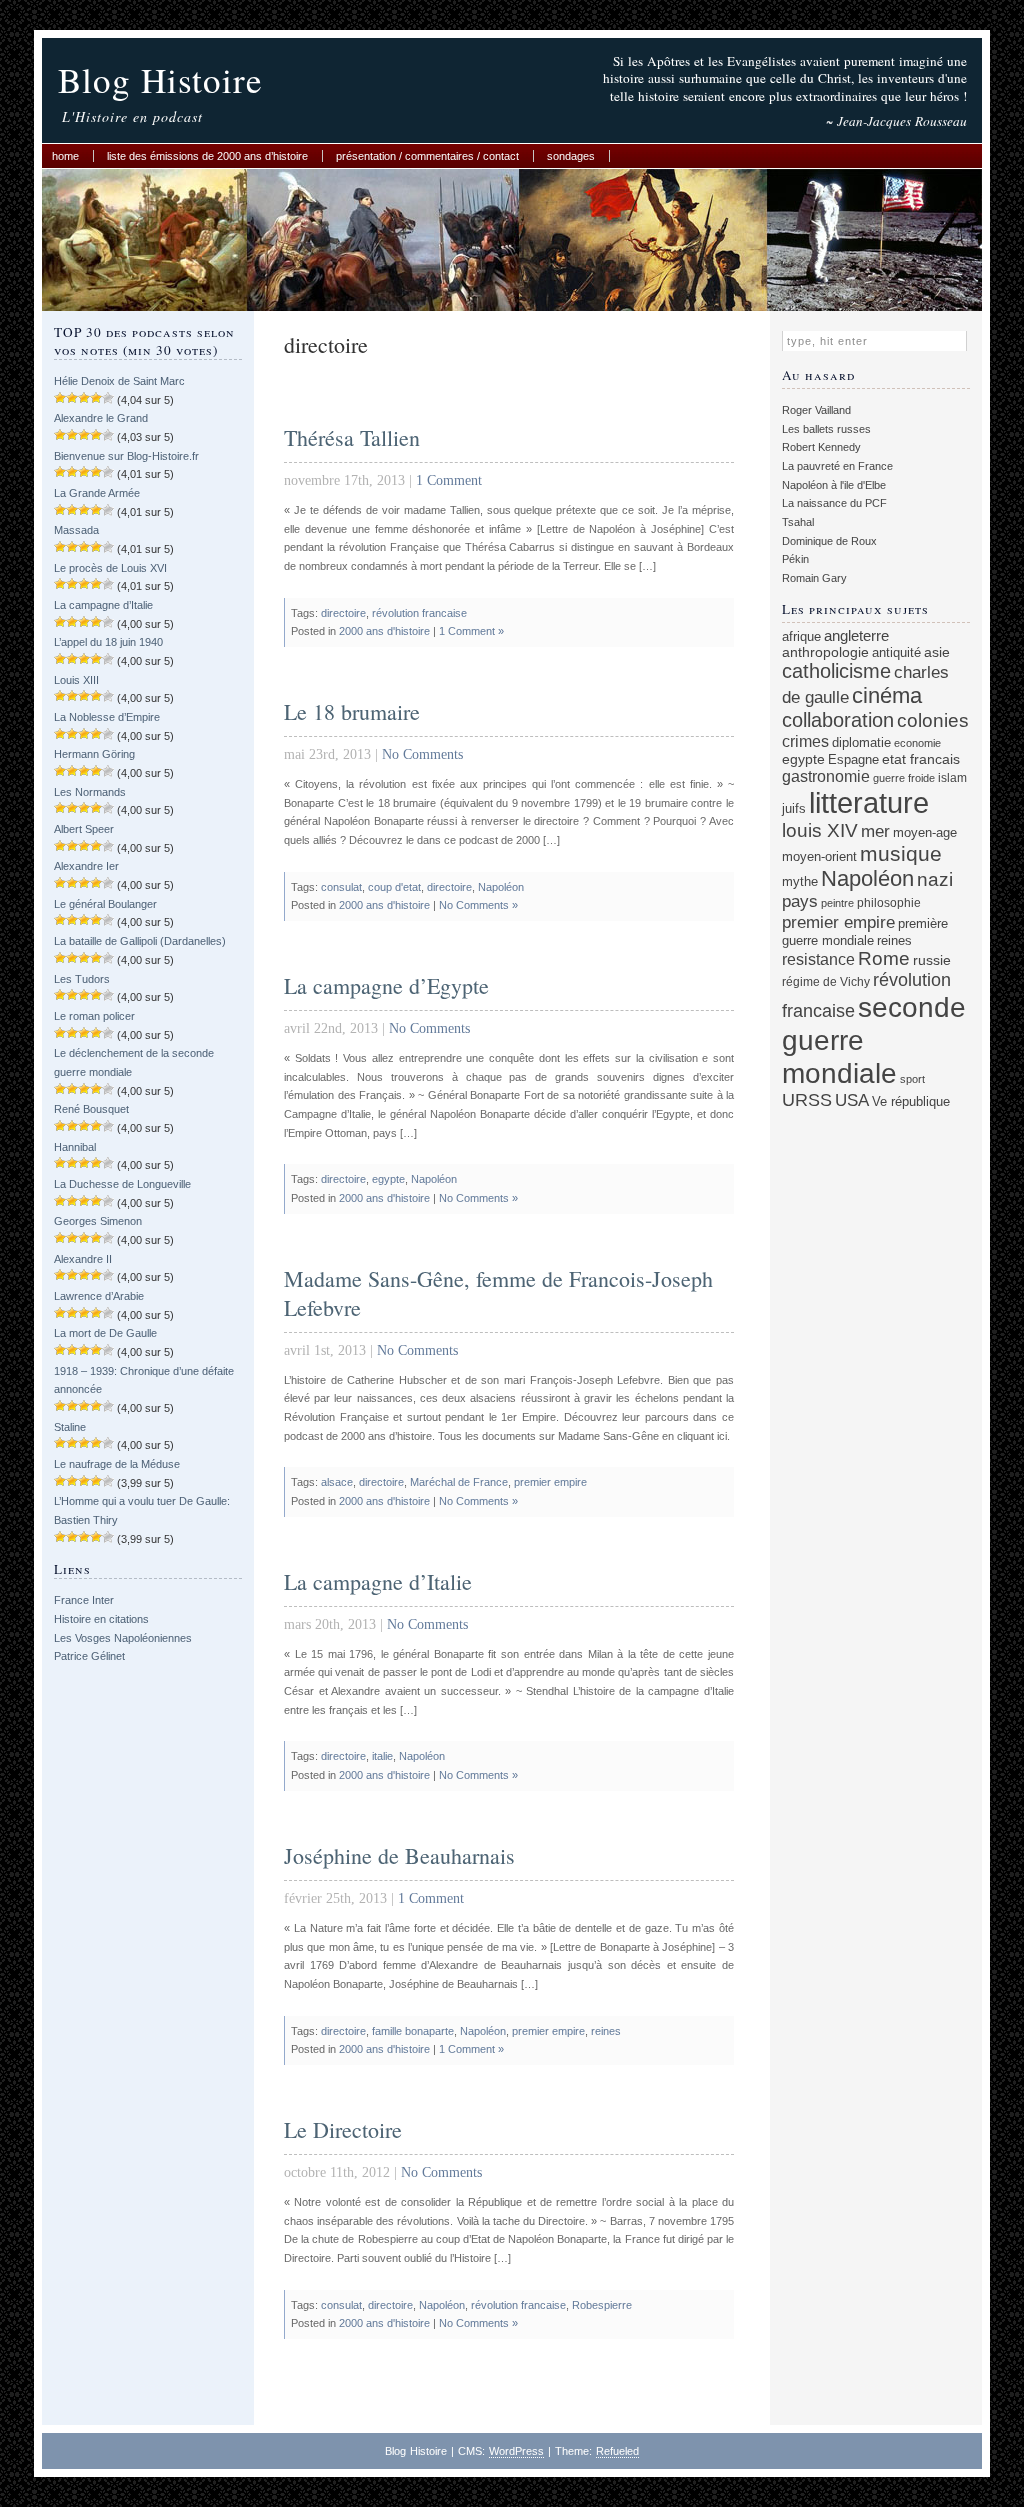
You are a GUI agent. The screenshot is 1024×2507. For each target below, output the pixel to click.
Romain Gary (814, 578)
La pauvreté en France (837, 466)
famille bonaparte (413, 2031)
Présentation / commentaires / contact (427, 156)
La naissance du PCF (834, 503)
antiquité (896, 652)
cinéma (887, 695)
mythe (800, 882)
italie (382, 1756)
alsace (337, 1482)
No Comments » (478, 905)
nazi (935, 879)
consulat (341, 887)
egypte (388, 1179)
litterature (869, 802)
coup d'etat (394, 887)
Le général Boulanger (105, 904)
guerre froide (904, 778)
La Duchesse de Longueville (122, 1184)
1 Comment (449, 480)
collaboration (838, 720)
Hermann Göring (94, 754)
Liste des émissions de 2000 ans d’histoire (207, 156)
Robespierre (602, 2305)
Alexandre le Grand (101, 418)
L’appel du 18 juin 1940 (108, 642)
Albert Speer (84, 829)
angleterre (856, 635)
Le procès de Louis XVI (110, 568)
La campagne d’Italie (103, 605)
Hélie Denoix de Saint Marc (119, 381)
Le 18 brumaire (352, 711)
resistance (818, 959)
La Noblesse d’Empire (107, 717)
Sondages (571, 156)
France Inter (84, 1600)
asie (937, 652)
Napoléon (501, 887)
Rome (884, 958)
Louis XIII (76, 680)
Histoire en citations (101, 1619)
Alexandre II (83, 1259)
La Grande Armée (97, 493)
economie (917, 743)
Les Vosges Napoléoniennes (123, 1638)
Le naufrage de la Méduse (117, 1464)
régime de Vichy (826, 981)
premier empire (550, 1482)
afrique (801, 637)
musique (901, 853)
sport (912, 1079)
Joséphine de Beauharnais (399, 1855)
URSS (807, 1100)
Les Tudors (82, 979)
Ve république (911, 1102)
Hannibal (75, 1147)
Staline (70, 1427)
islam (952, 777)
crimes (805, 741)
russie (932, 960)
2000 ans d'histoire (384, 631)
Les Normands (90, 792)
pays (800, 901)
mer (875, 831)
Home (65, 156)
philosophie (889, 902)
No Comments (422, 754)
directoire (343, 613)
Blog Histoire (160, 79)
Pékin (795, 559)
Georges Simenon (98, 1221)
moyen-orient (819, 857)
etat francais (921, 759)
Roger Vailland (816, 410)
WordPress (516, 2451)
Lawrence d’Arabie (99, 1296)
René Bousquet (91, 1109)
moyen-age (925, 833)
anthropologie (825, 652)
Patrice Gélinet (89, 1656)
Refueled (617, 2451)
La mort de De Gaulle (105, 1333)
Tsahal (798, 522)
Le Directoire (343, 2129)
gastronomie (826, 776)
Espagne (853, 759)
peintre (837, 903)
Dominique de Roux (829, 541)
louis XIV (820, 830)
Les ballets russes (826, 429)
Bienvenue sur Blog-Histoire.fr (126, 456)
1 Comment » (471, 631)
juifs (794, 808)
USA (852, 1100)
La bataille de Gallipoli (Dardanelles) (140, 941)
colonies (933, 720)
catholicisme (836, 671)
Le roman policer (94, 1016)
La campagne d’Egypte (386, 985)
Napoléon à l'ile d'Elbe (834, 485)
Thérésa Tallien (352, 437)
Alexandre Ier (86, 866)
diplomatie (861, 743)
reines (606, 2031)
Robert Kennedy (821, 447)
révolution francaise (419, 613)
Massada (76, 530)
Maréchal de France (459, 1482)
